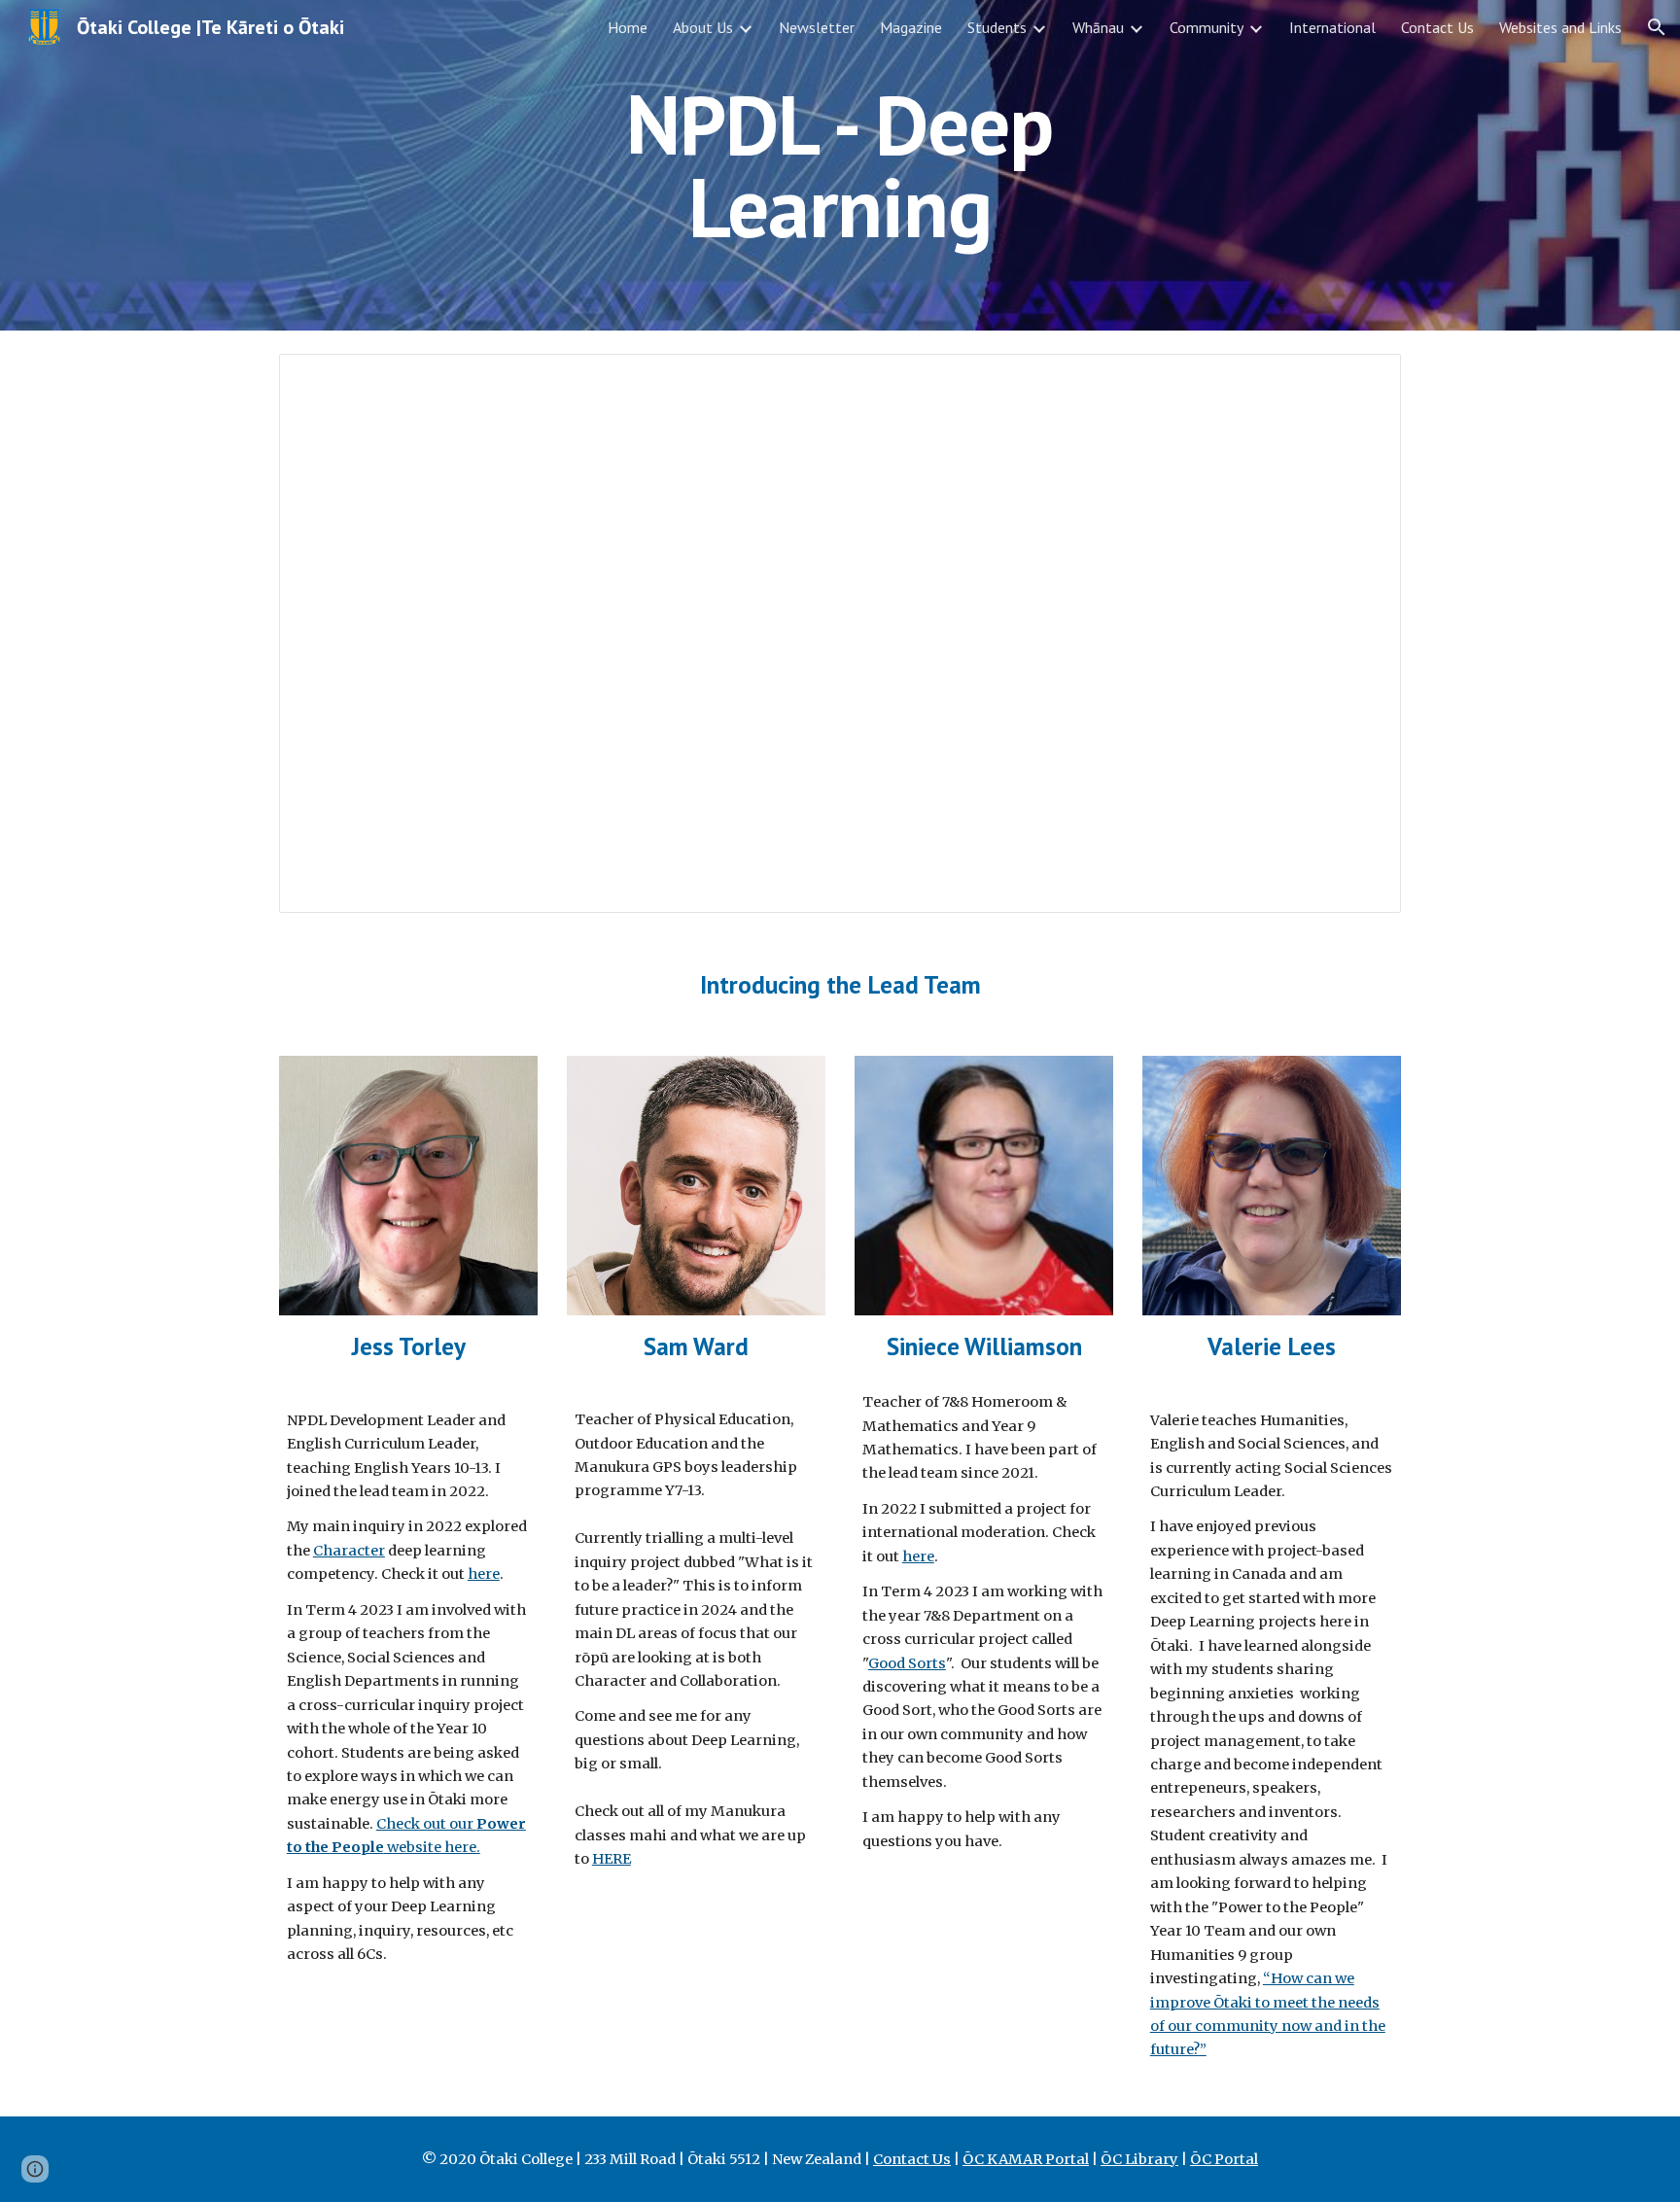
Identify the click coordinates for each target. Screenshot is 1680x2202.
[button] (1657, 27)
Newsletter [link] (817, 27)
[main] (840, 166)
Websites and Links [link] (1560, 27)
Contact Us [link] (1437, 27)
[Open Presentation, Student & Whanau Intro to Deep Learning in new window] (1364, 379)
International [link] (1332, 27)
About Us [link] (703, 27)
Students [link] (997, 27)
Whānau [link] (1098, 27)
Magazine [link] (911, 27)
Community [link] (1207, 27)
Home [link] (628, 27)
